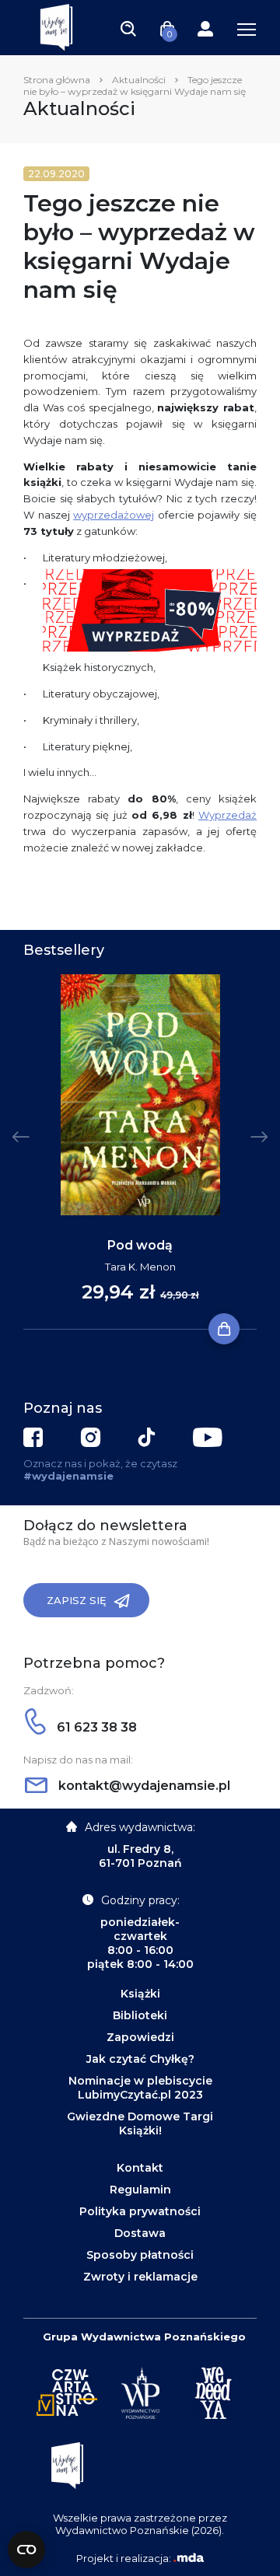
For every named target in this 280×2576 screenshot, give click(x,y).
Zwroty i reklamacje (140, 2277)
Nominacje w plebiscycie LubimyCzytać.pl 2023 (140, 2088)
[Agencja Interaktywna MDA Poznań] (188, 2558)
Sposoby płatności (140, 2255)
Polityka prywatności (140, 2211)
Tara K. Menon (140, 1267)
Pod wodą (140, 1245)
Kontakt (140, 2168)
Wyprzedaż (227, 815)
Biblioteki (140, 2015)
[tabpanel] (140, 1152)
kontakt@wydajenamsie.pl (143, 1786)
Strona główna (57, 80)
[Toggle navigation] (128, 28)
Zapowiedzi (140, 2037)
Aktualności (139, 80)
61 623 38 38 (95, 1727)
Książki (140, 1994)
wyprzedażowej (114, 515)
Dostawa (140, 2233)
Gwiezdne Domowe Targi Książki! (140, 2123)
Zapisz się (77, 1600)
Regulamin (140, 2190)
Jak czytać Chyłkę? (140, 2059)
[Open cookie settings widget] (26, 2550)
